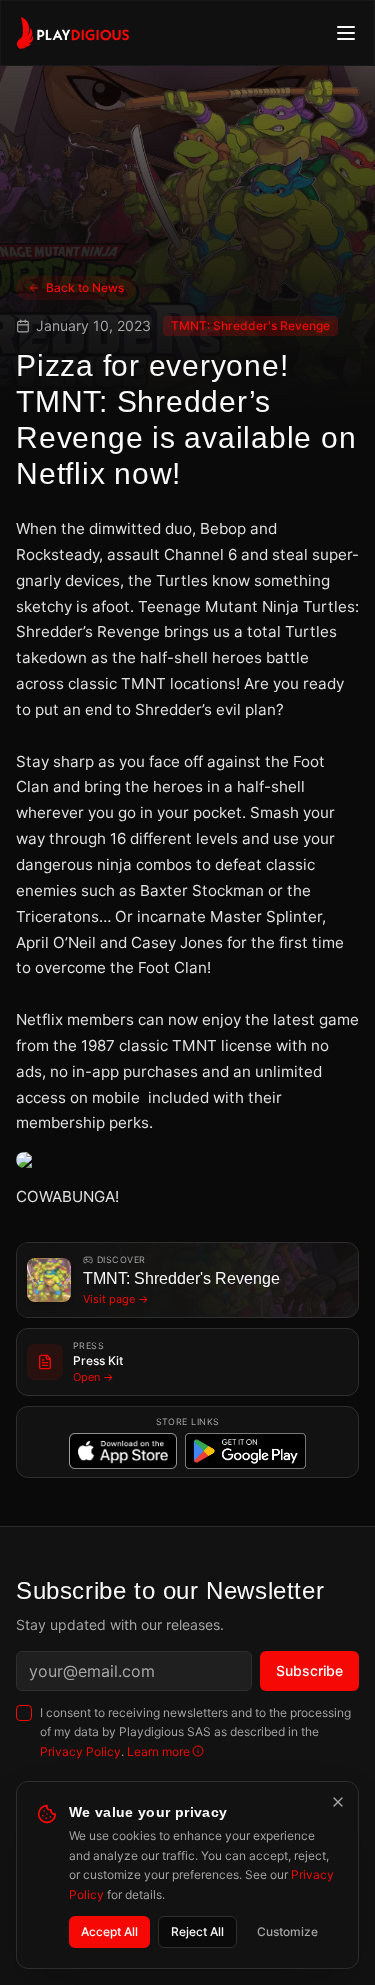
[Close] (338, 1802)
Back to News (85, 287)
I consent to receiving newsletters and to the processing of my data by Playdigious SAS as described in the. (195, 1732)
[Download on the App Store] (123, 1451)
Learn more (158, 1751)
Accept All (109, 1931)
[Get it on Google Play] (246, 1451)
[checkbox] (24, 1713)
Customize (287, 1931)
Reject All (197, 1931)
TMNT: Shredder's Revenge (250, 325)
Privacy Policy (80, 1751)
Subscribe (309, 1670)
